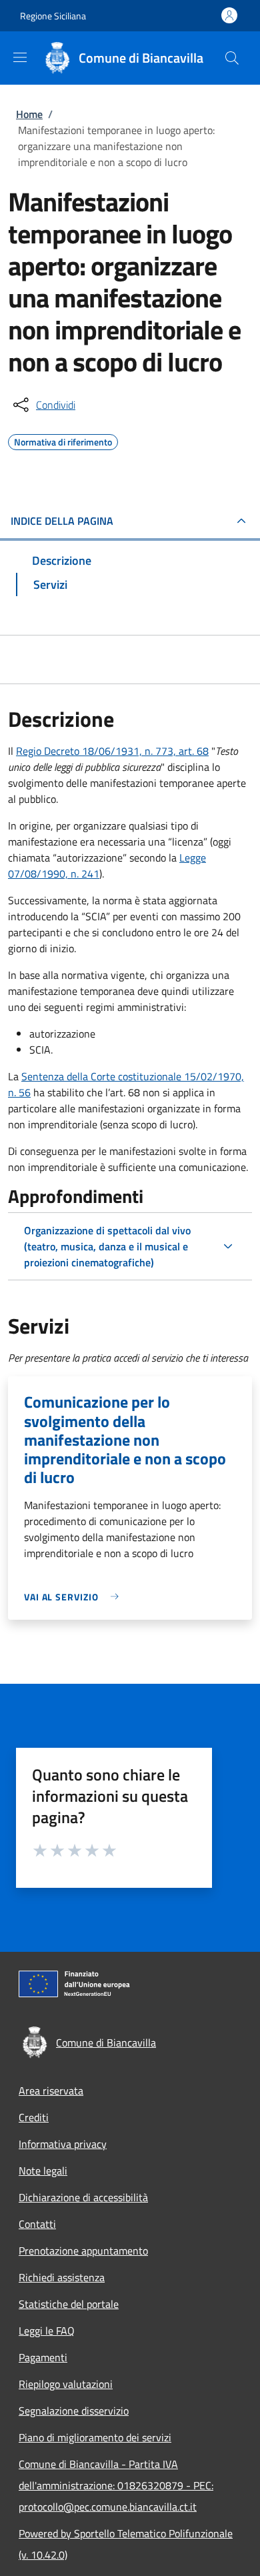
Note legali (43, 2171)
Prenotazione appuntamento (83, 2251)
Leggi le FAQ (47, 2331)
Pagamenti (43, 2357)
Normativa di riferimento (63, 440)
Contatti (37, 2224)
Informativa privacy (63, 2144)
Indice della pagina (62, 521)
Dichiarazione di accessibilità (83, 2197)
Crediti (34, 2117)
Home (29, 114)
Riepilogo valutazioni (66, 2384)
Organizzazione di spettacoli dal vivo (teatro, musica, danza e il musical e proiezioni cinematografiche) (107, 1246)
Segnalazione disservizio (74, 2411)
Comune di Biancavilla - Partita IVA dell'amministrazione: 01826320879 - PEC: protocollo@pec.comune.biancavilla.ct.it (116, 2485)
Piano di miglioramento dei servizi (95, 2437)
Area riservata (51, 2091)
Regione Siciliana (53, 16)
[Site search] (232, 58)
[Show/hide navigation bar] (20, 57)
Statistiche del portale (69, 2304)
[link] (75, 1597)
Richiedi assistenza (62, 2277)
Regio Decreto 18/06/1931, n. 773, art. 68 (112, 751)
